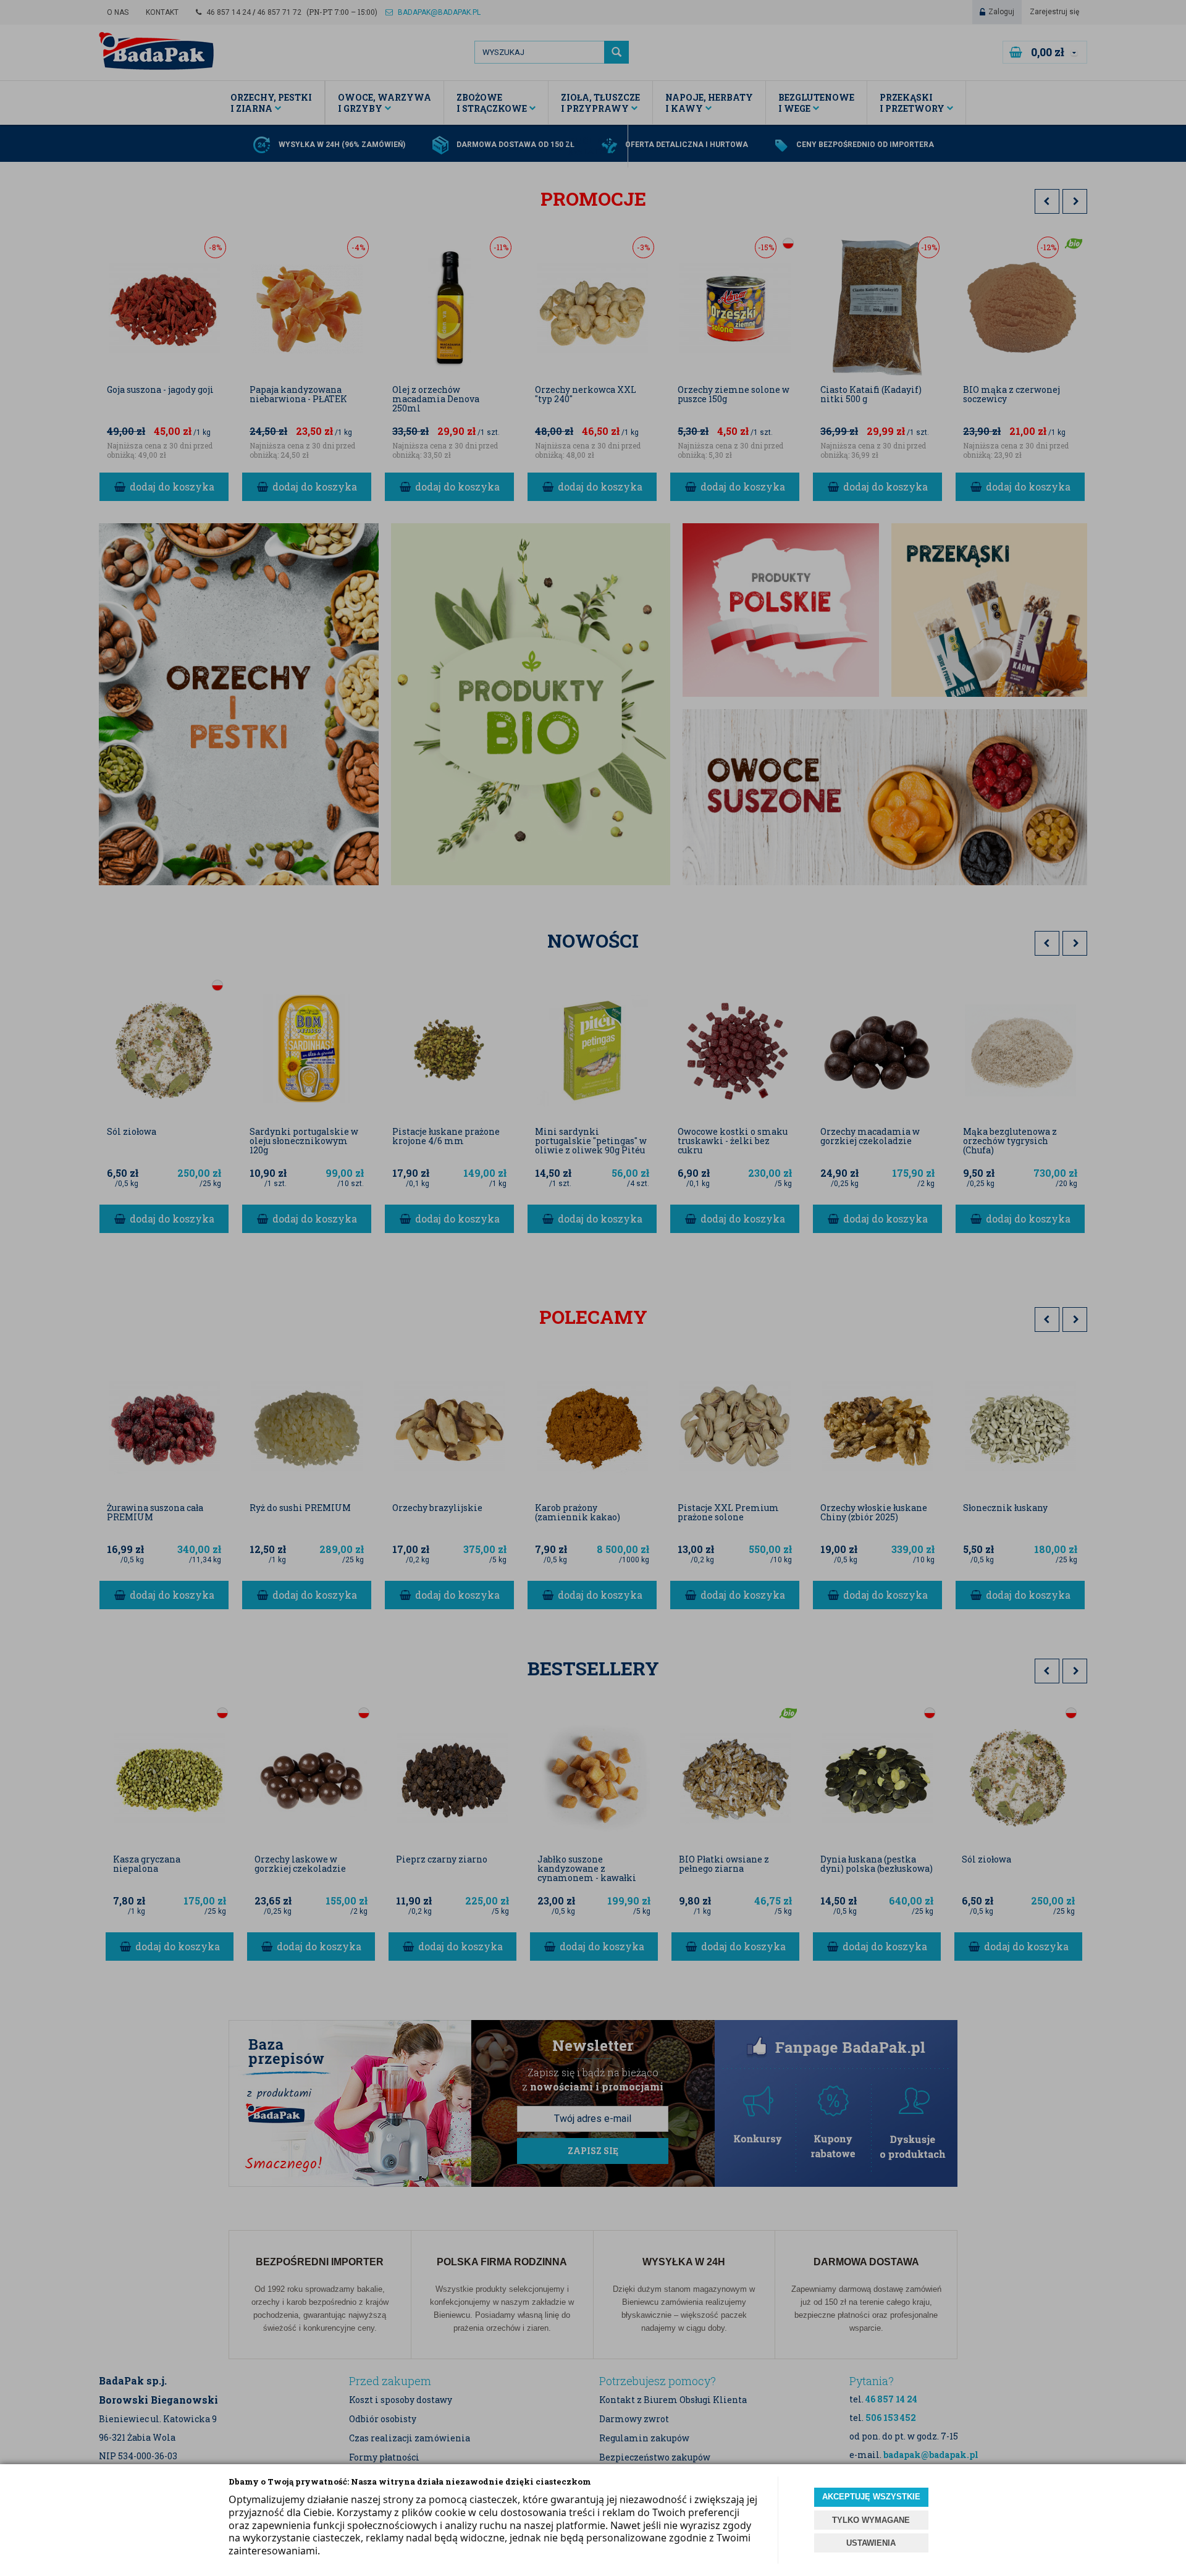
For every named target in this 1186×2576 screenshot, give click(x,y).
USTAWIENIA (871, 2543)
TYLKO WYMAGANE (871, 2520)
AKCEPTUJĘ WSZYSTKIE (871, 2497)
